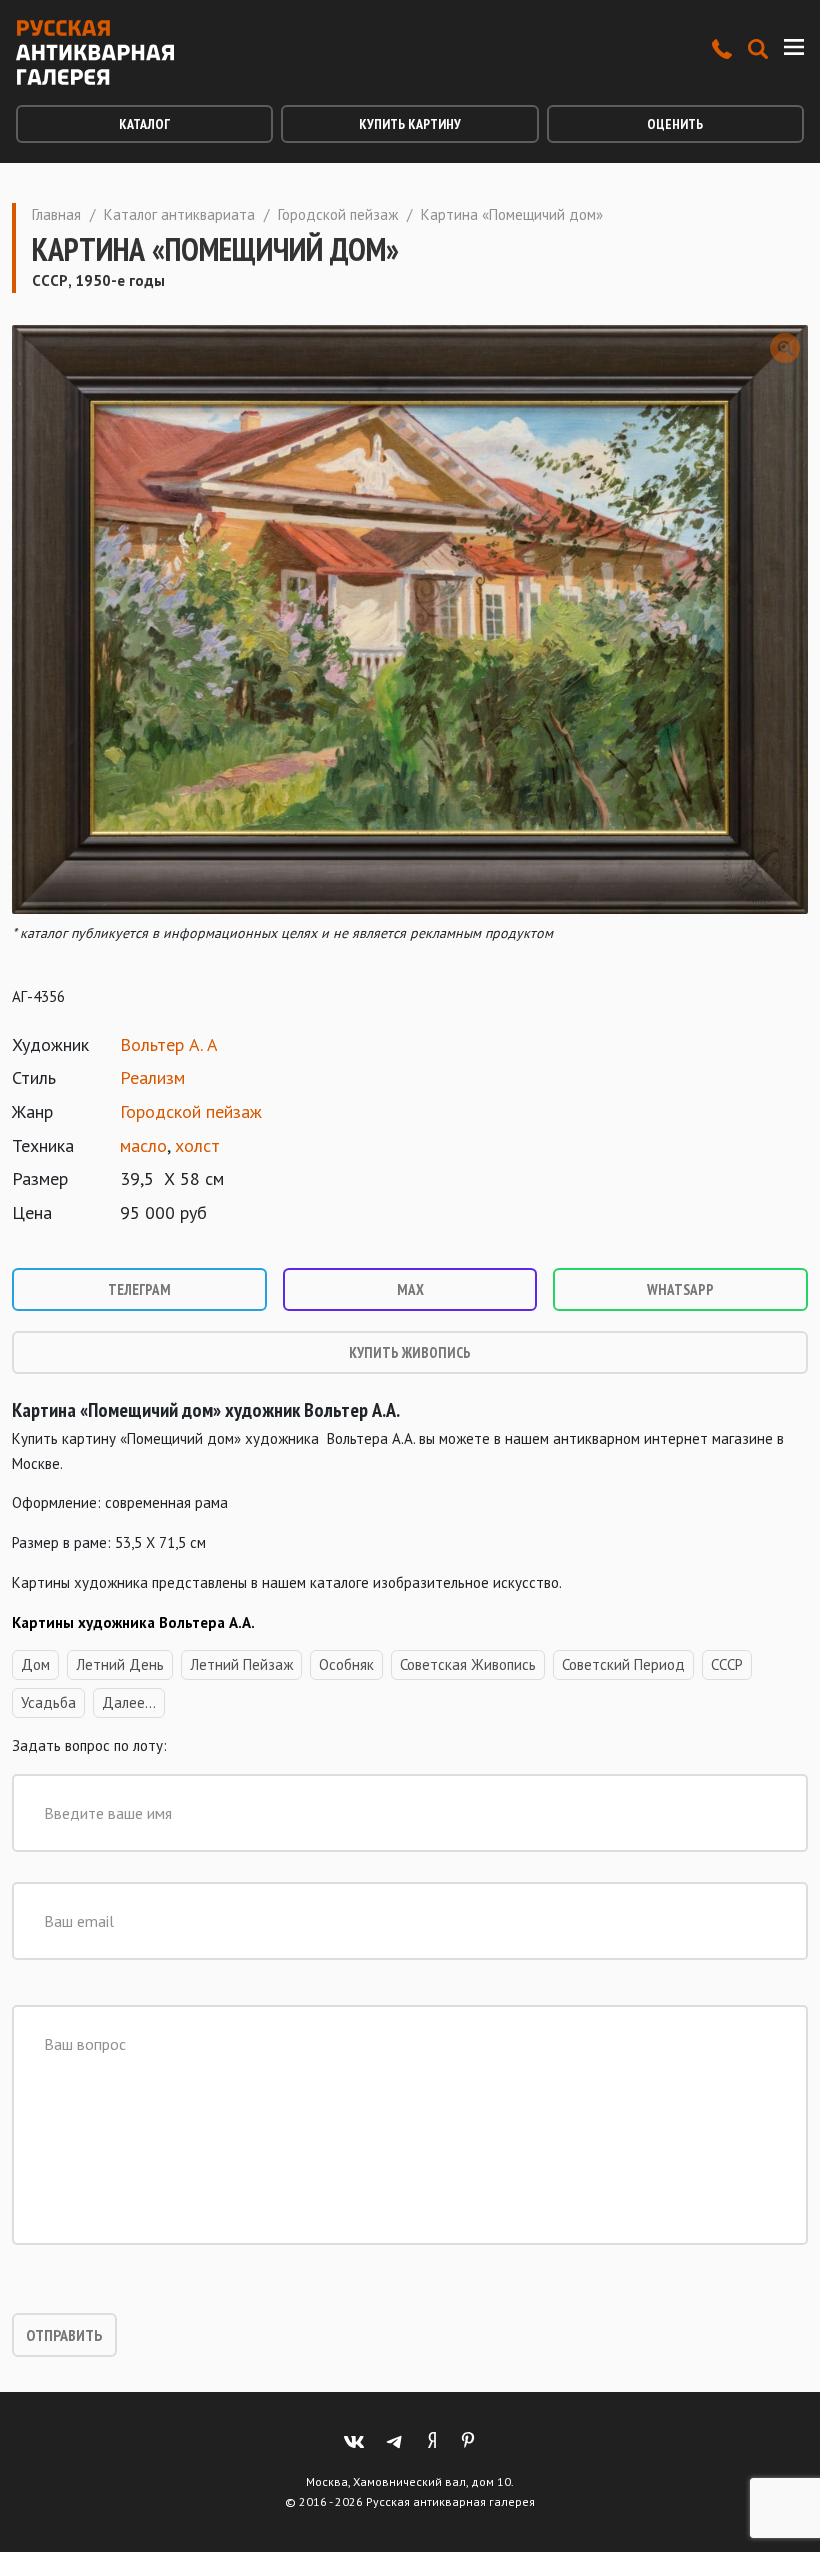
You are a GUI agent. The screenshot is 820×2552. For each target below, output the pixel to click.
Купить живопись (410, 1352)
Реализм (152, 1077)
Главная (56, 214)
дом (35, 1664)
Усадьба (48, 1702)
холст (197, 1145)
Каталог (144, 124)
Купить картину (410, 124)
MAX (410, 1289)
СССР (727, 1664)
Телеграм (139, 1289)
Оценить (675, 124)
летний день (120, 1664)
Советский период (623, 1664)
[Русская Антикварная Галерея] (95, 52)
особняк (346, 1664)
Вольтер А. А (169, 1044)
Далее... (129, 1702)
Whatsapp (680, 1289)
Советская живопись (468, 1664)
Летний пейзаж (241, 1664)
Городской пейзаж (338, 214)
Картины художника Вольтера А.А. (135, 1622)
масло (143, 1145)
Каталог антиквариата (179, 214)
